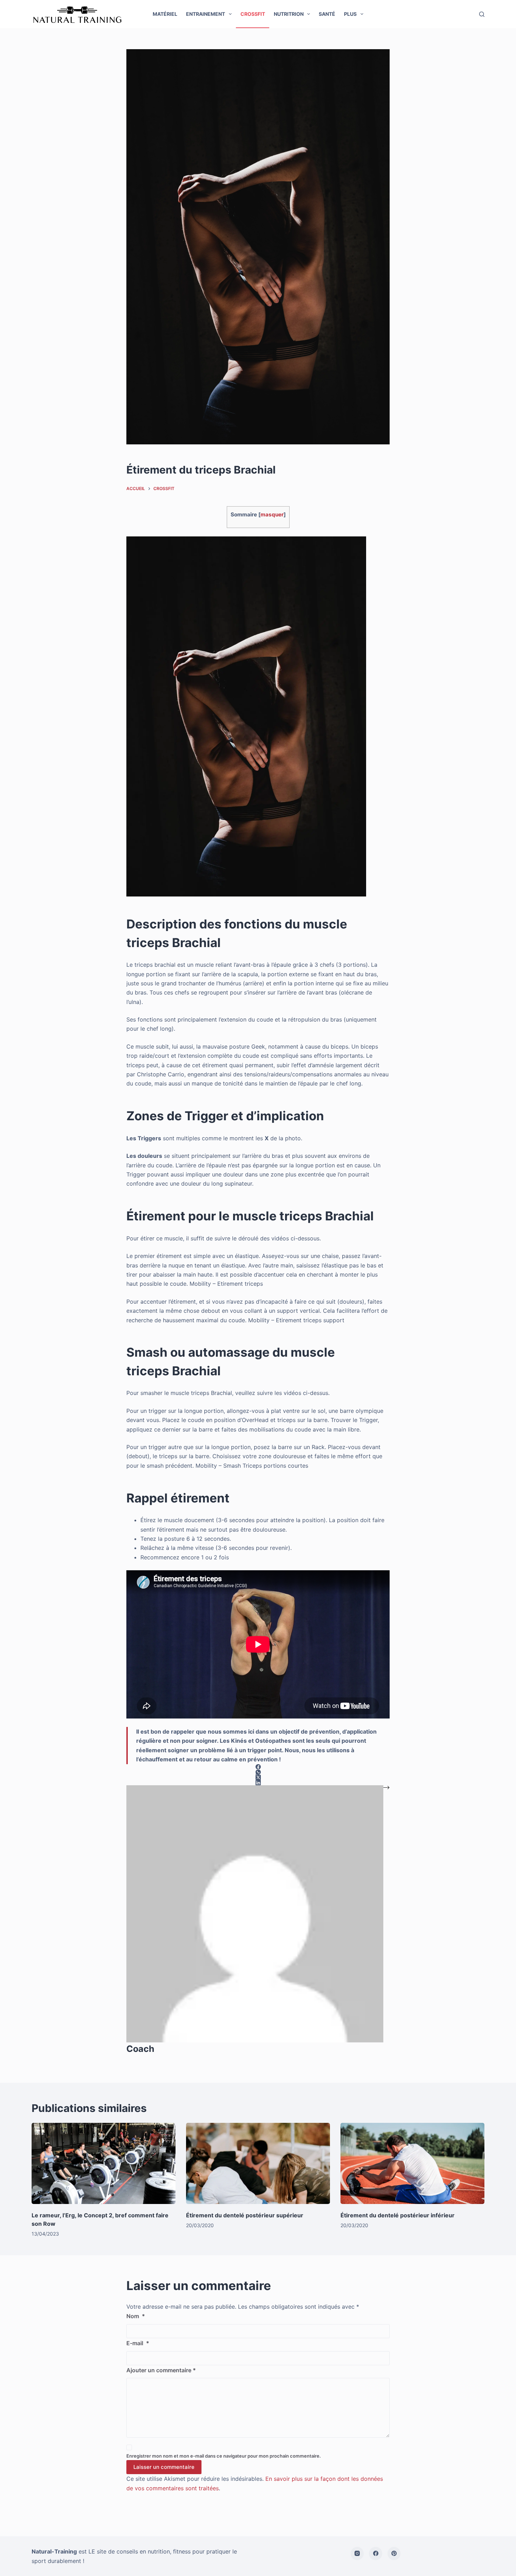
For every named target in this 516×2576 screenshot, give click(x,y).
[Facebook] (376, 2554)
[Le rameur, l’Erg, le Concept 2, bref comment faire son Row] (104, 2163)
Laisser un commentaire (164, 2467)
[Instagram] (357, 2554)
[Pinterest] (394, 2554)
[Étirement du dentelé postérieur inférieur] (412, 2163)
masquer (272, 514)
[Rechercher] (482, 14)
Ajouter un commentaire (161, 2370)
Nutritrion (289, 14)
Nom (136, 2316)
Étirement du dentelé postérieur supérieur (245, 2215)
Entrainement (206, 14)
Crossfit (253, 14)
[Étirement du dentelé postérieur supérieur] (258, 2163)
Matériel (165, 14)
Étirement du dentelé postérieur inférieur (398, 2215)
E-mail (138, 2343)
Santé (327, 14)
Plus (350, 14)
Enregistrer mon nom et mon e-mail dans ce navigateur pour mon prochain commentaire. (224, 2456)
